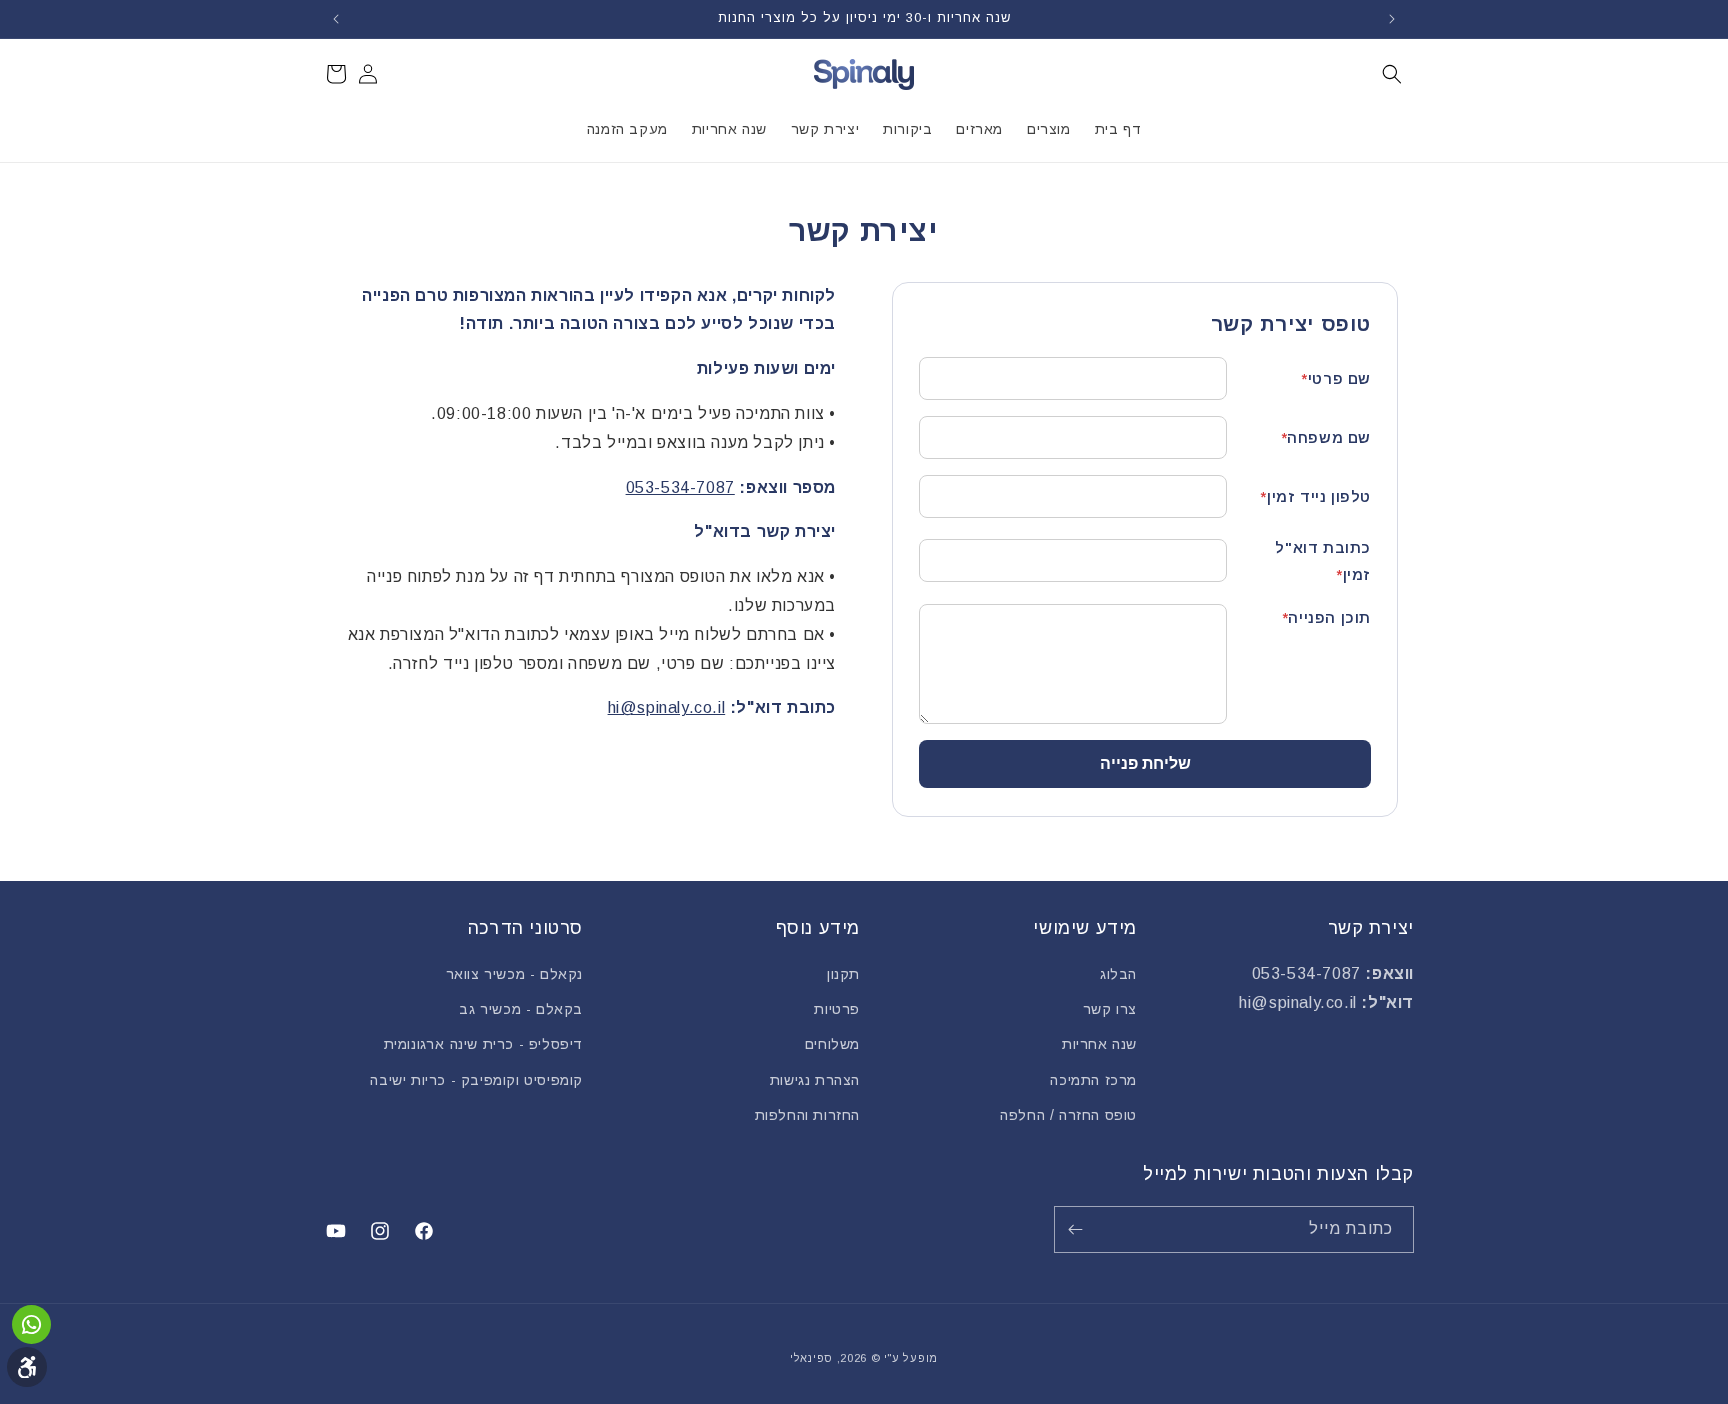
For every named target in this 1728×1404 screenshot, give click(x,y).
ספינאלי (811, 1358)
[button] (1392, 74)
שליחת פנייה (1145, 763)
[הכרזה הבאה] (336, 19)
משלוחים (832, 1044)
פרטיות (837, 1009)
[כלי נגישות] (27, 1367)
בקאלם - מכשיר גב (521, 1009)
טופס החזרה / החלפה (1068, 1115)
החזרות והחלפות (807, 1115)
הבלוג (1118, 974)
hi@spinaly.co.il (667, 707)
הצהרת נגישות (815, 1080)
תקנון (843, 974)
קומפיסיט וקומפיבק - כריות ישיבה (476, 1080)
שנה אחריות (1099, 1044)
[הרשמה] (1079, 1229)
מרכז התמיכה (1093, 1080)
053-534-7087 (680, 487)
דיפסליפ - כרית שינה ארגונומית (483, 1044)
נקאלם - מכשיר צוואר (514, 974)
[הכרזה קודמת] (1392, 19)
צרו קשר (1110, 1009)
